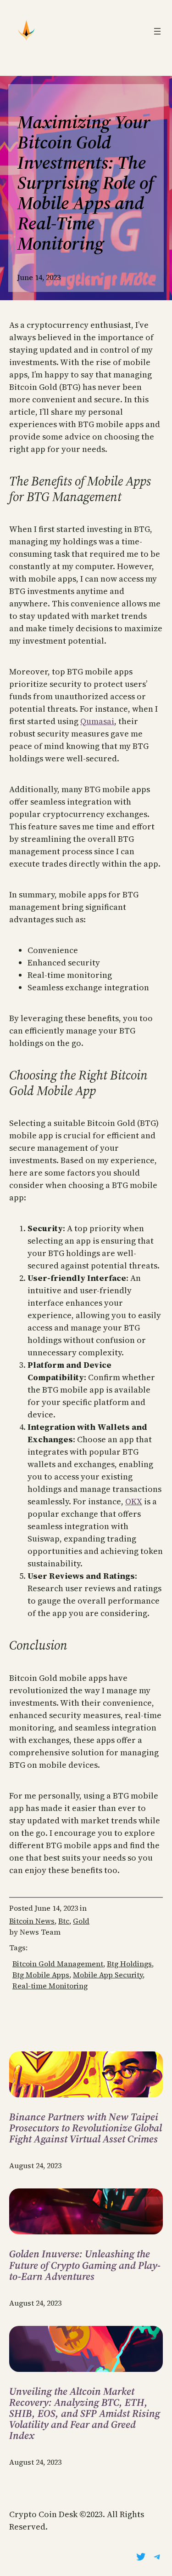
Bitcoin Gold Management (58, 1964)
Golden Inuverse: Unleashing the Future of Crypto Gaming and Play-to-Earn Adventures (85, 2265)
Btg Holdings (129, 1964)
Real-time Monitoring (50, 1986)
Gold (81, 1921)
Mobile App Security (108, 1975)
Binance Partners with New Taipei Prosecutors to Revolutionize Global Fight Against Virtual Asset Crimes (86, 2128)
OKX (134, 1501)
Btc (64, 1921)
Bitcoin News (32, 1921)
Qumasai (97, 721)
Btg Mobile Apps (41, 1975)
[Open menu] (157, 31)
